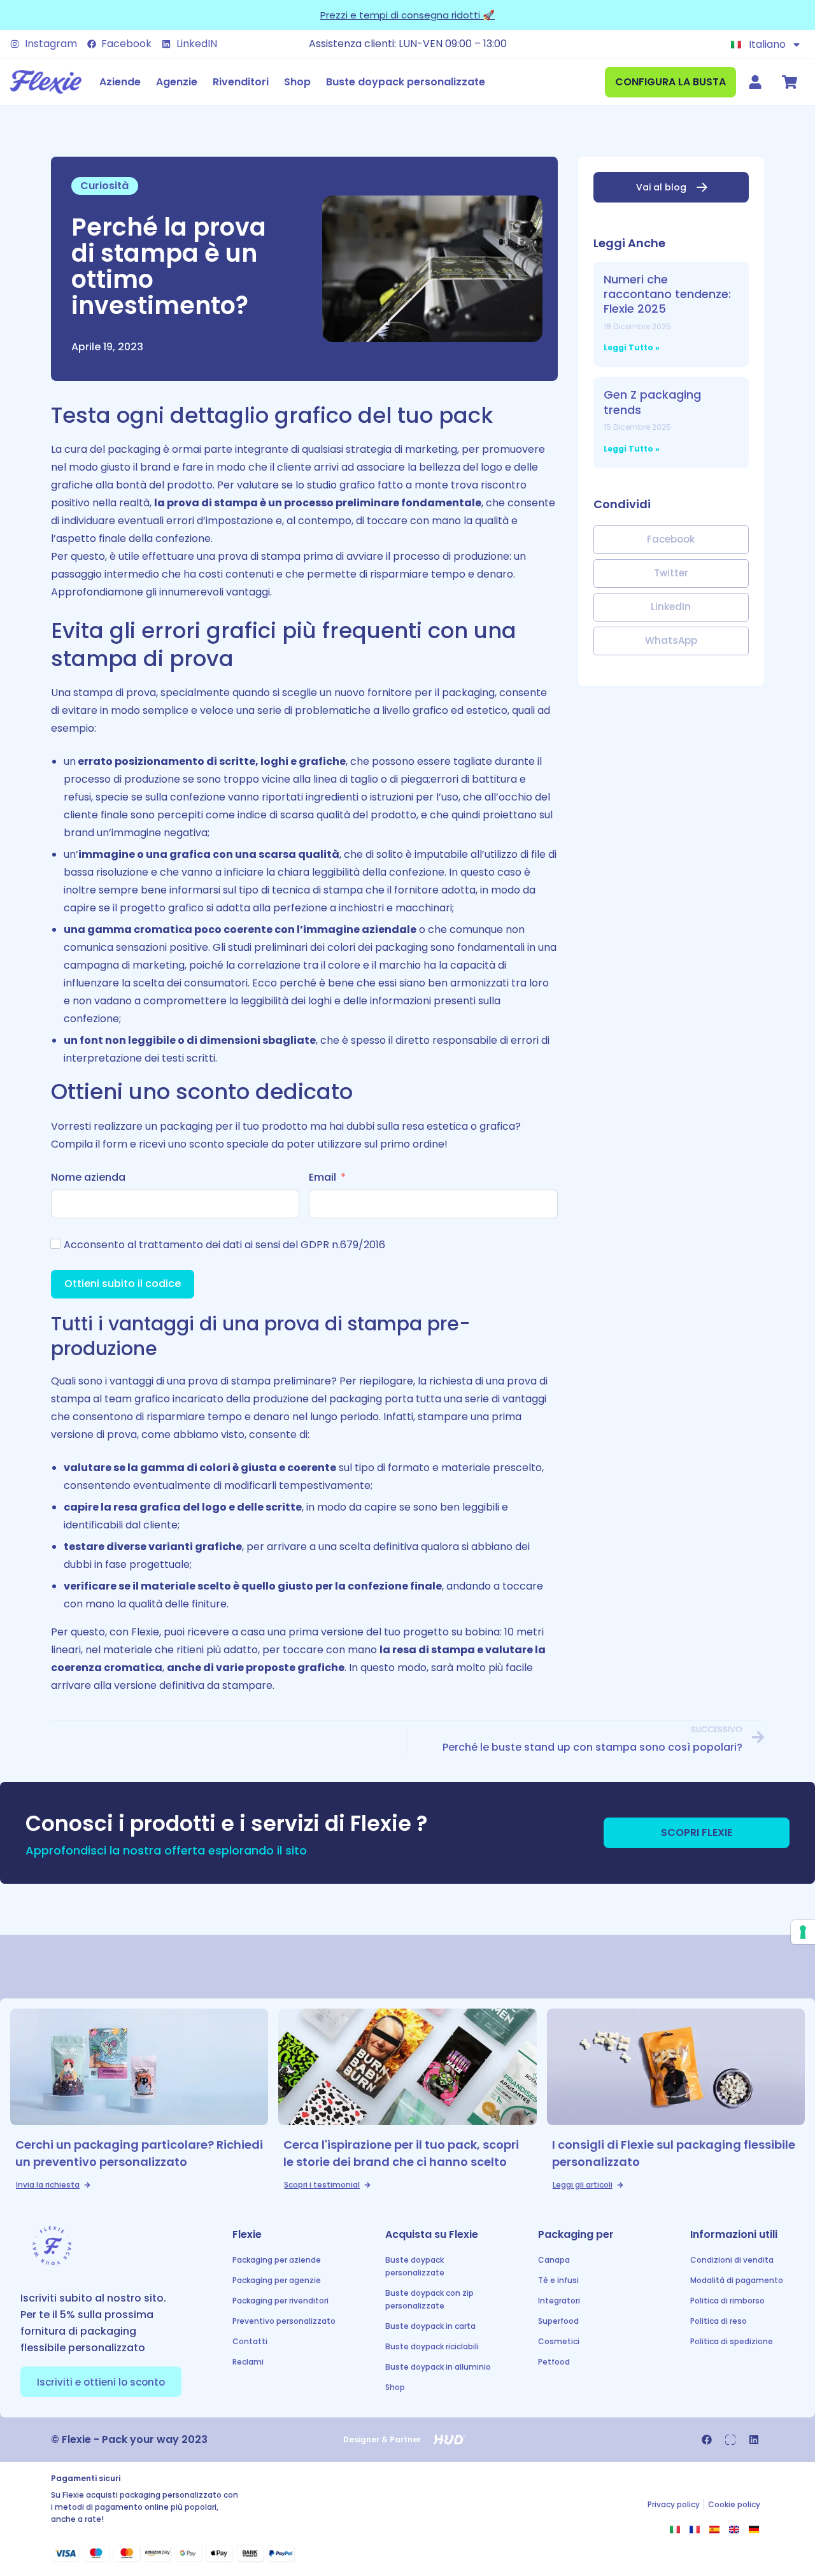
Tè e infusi (558, 2280)
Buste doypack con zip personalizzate (429, 2299)
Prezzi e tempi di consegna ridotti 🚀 (407, 15)
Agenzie (177, 82)
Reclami (248, 2362)
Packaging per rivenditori (280, 2301)
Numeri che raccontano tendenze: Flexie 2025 (667, 294)
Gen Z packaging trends (652, 402)
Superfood (558, 2321)
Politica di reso (719, 2321)
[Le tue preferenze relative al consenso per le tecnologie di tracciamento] (803, 1932)
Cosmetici (559, 2341)
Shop (297, 82)
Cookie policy (734, 2504)
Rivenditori (241, 82)
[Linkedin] (754, 2440)
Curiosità (104, 186)
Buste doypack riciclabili (432, 2346)
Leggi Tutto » (632, 347)
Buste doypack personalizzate (406, 82)
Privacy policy (674, 2504)
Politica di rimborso (727, 2301)
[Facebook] (707, 2440)
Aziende (120, 82)
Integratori (559, 2301)
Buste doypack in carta (430, 2326)
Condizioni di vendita (732, 2260)
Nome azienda (88, 1177)
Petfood (554, 2362)
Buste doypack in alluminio (438, 2367)
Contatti (250, 2341)
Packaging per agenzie (277, 2280)
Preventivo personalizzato (284, 2321)
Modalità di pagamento (737, 2280)
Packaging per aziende (277, 2260)
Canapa (554, 2260)
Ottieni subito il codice (123, 1284)
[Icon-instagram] (730, 2440)
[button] (671, 540)
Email (322, 1177)
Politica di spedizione (732, 2341)
